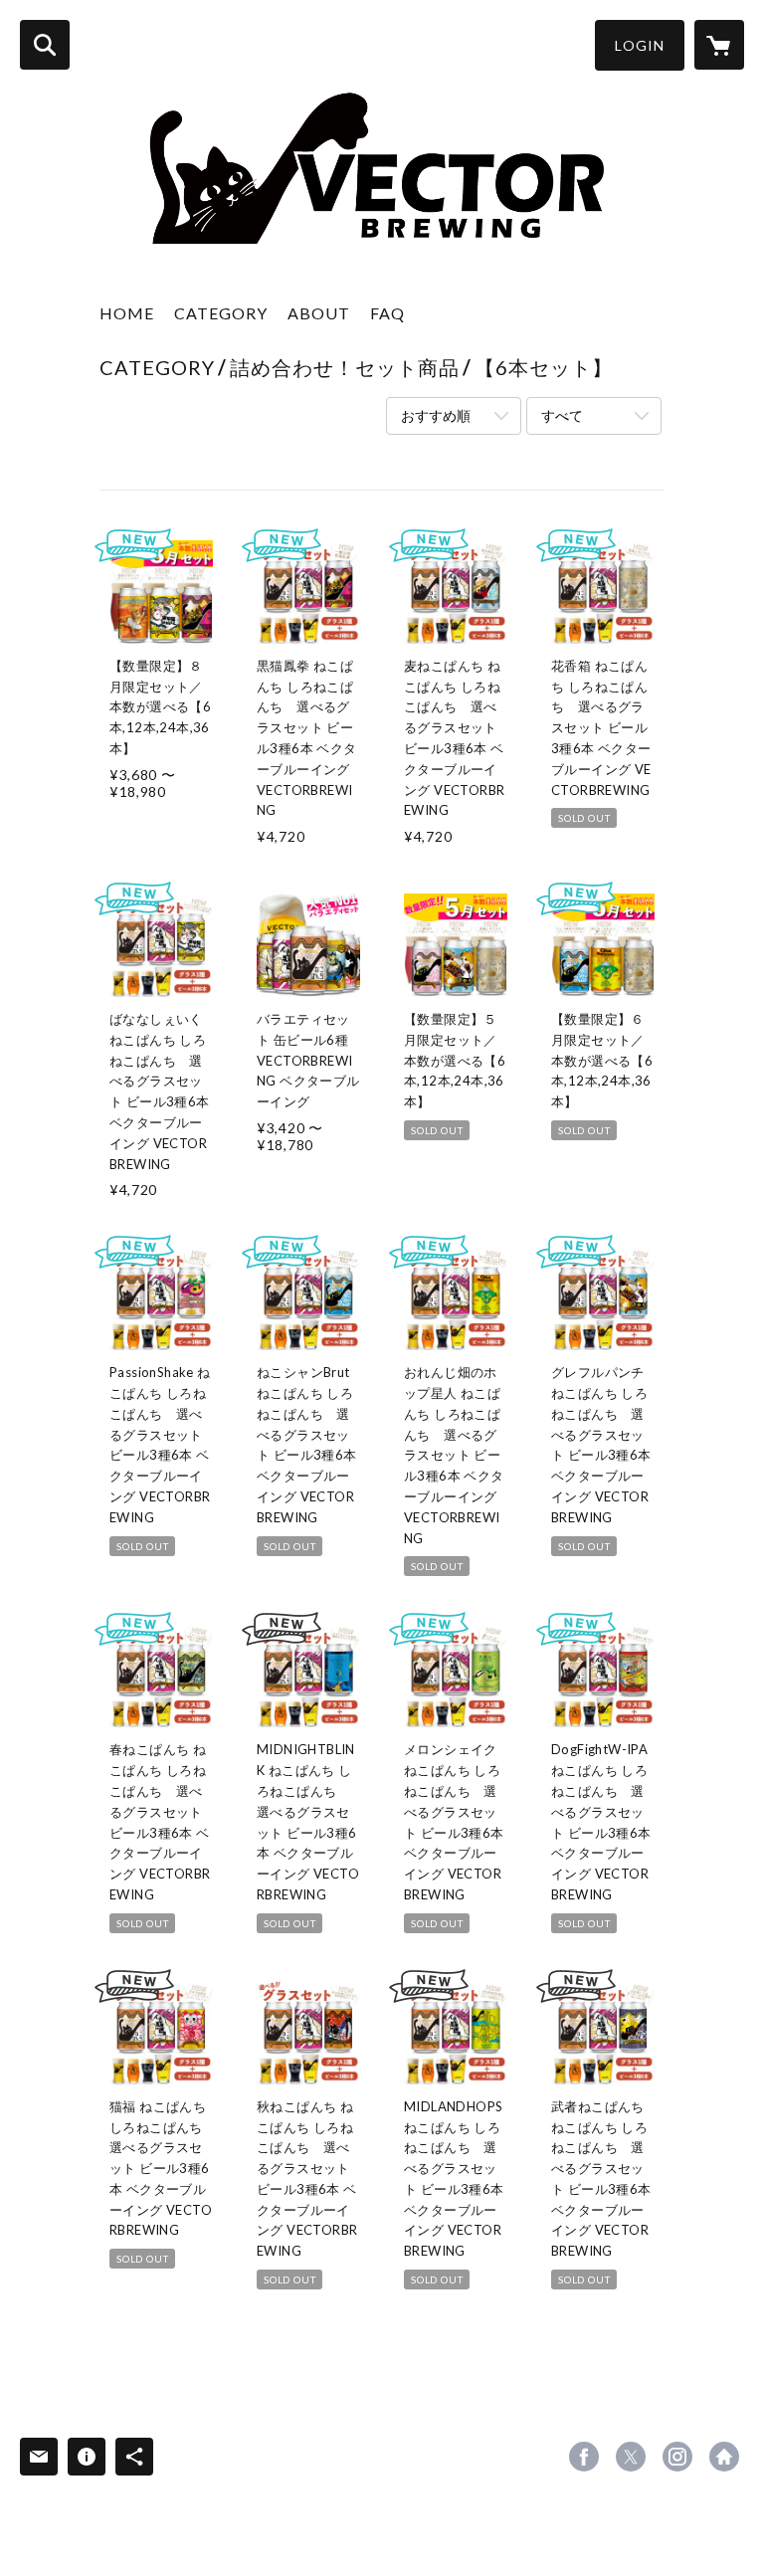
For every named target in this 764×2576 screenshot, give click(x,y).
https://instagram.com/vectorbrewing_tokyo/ (677, 2457)
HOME (127, 313)
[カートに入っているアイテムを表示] (719, 45)
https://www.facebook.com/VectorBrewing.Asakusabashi (584, 2457)
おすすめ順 (436, 415)
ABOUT (319, 313)
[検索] (45, 45)
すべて (562, 415)
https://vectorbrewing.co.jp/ (724, 2457)
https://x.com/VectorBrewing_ (631, 2457)
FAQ (387, 313)
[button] (640, 45)
